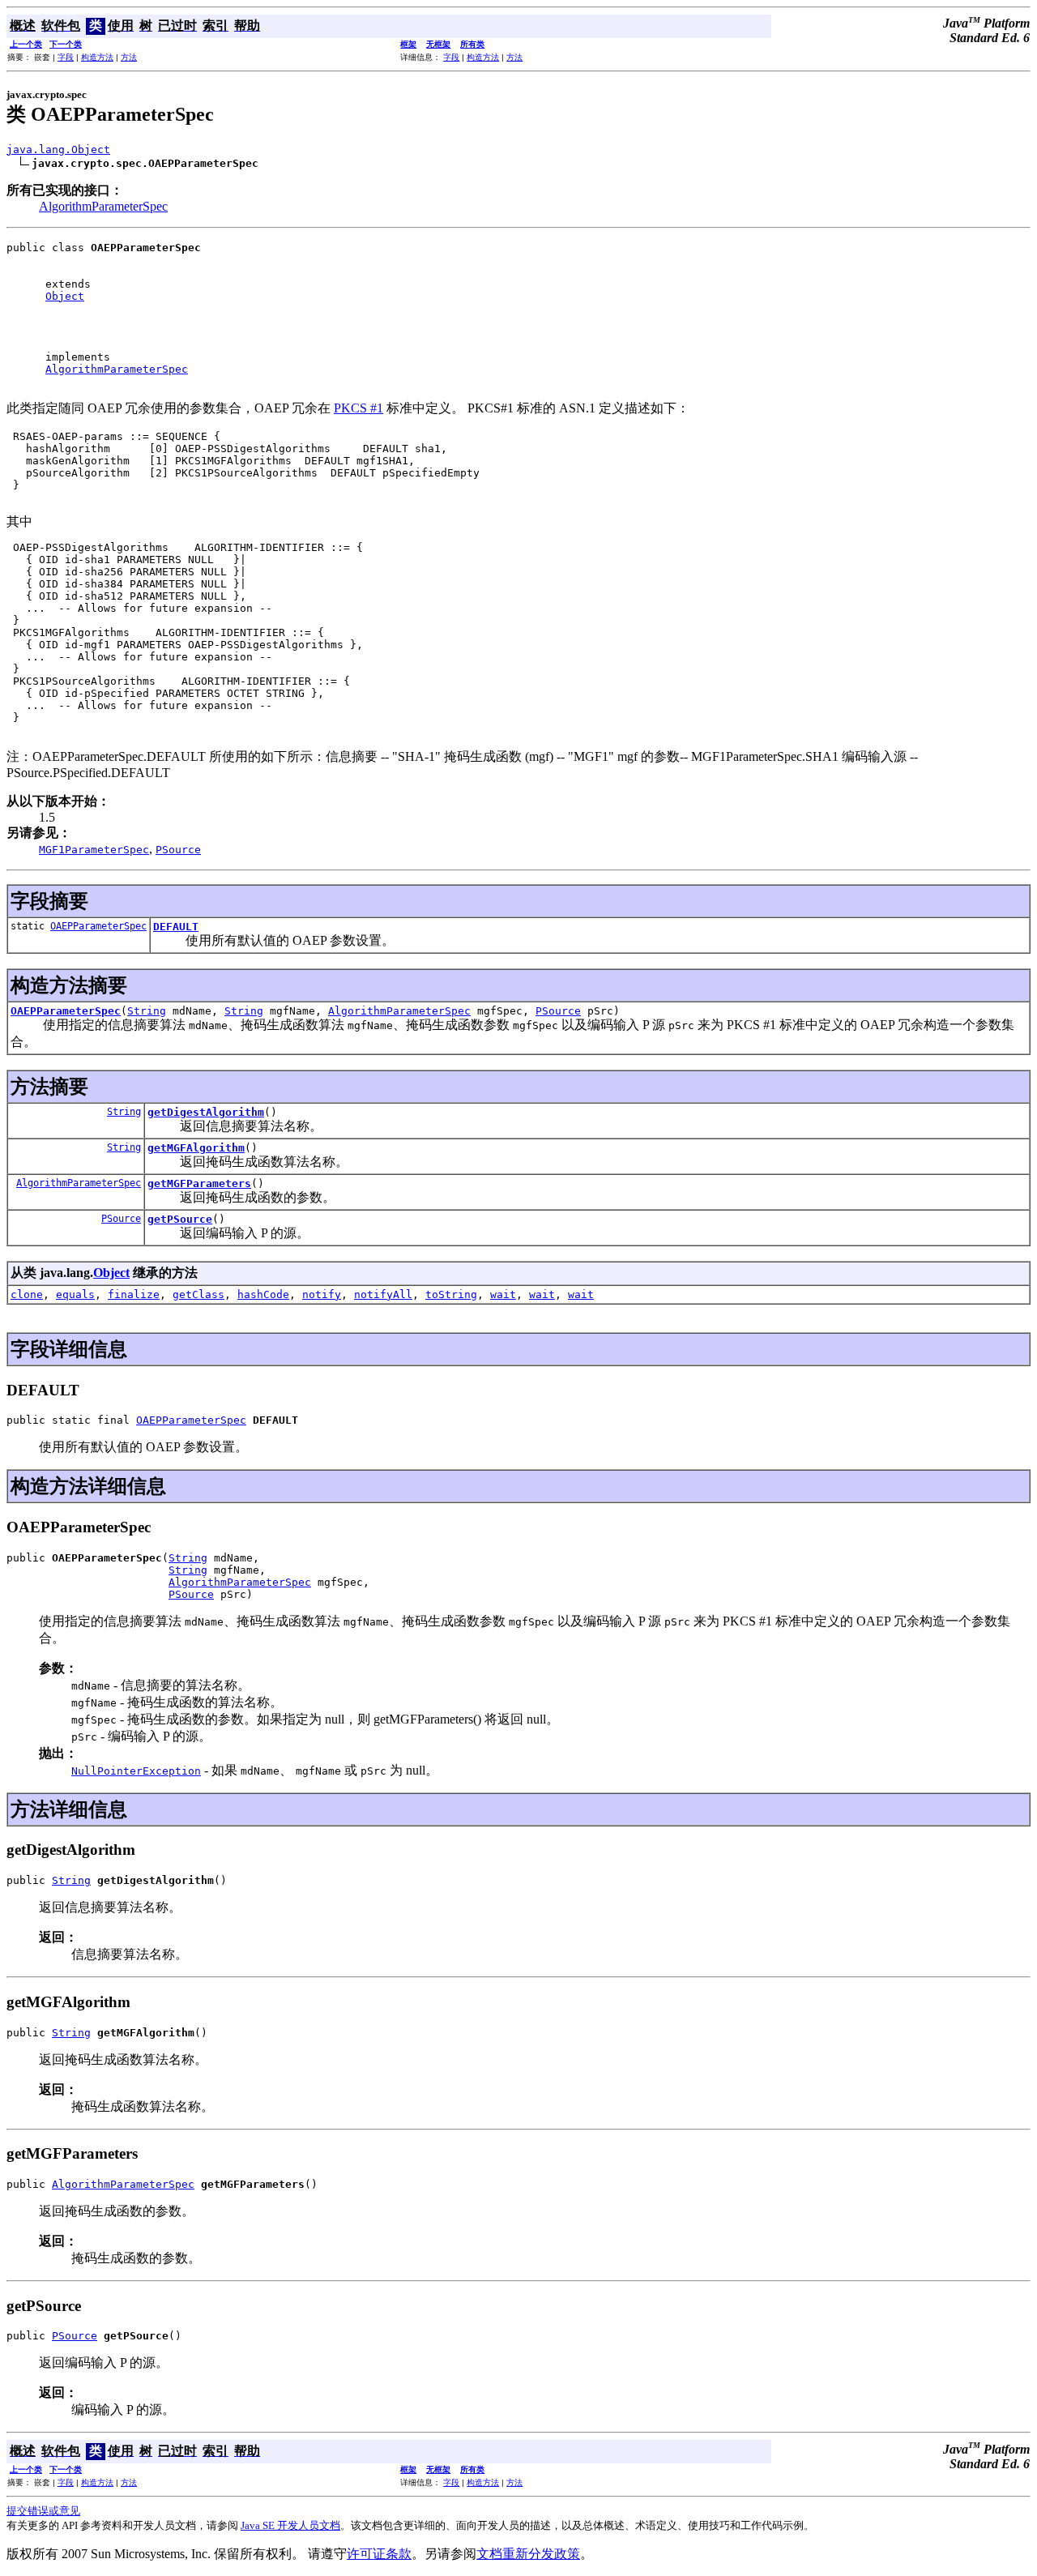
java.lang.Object (58, 150)
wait (503, 1294)
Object (65, 296)
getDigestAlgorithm (206, 1112)
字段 (66, 57)
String (147, 1011)
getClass (198, 1294)
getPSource (180, 1219)
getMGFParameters (199, 1183)
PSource (558, 1011)
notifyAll (383, 1294)
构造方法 (97, 57)
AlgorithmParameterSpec (103, 206)
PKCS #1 (358, 408)
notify (322, 1294)
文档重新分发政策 (528, 2554)
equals (75, 1294)
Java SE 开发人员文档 (290, 2525)
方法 (129, 57)
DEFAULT (176, 927)
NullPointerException (136, 1771)
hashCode (263, 1294)
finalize (134, 1294)
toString (451, 1294)
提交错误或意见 (43, 2511)
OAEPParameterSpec (98, 926)
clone (27, 1294)
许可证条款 (379, 2554)
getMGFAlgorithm (196, 1148)
